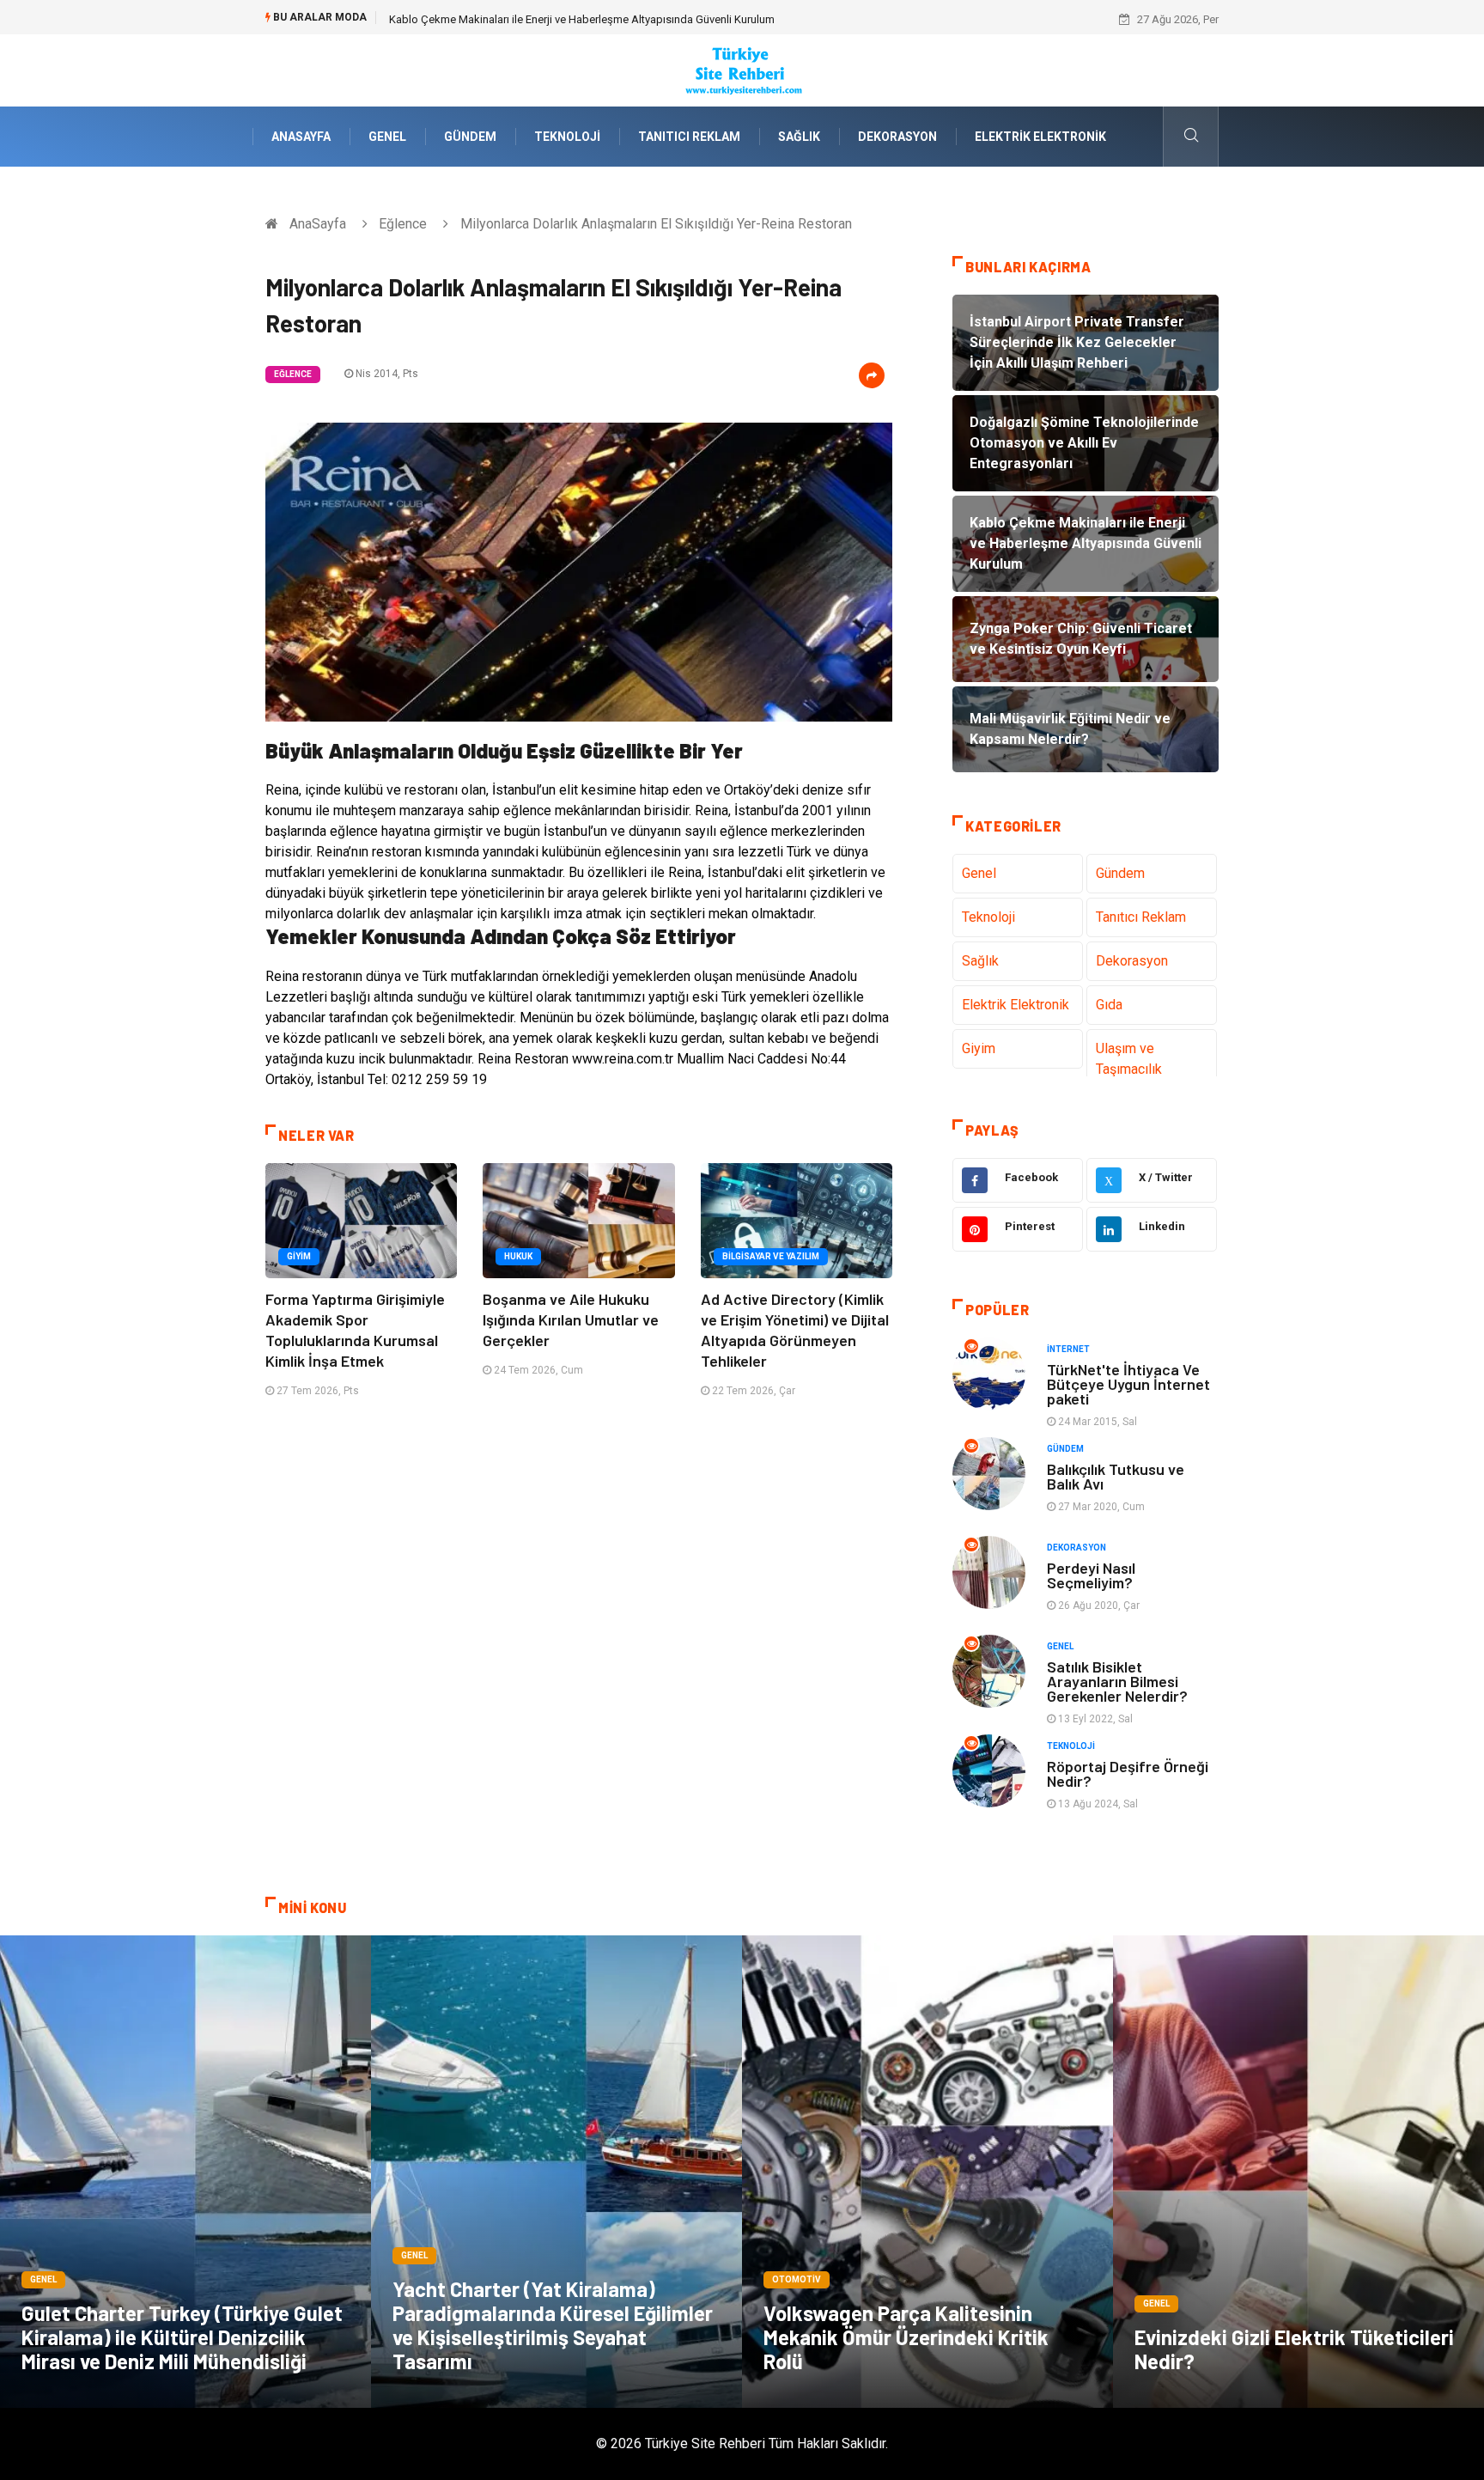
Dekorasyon (897, 137)
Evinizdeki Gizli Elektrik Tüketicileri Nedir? (1294, 2349)
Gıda (1109, 1005)
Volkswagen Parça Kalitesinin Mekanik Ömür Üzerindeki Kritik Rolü (906, 2337)
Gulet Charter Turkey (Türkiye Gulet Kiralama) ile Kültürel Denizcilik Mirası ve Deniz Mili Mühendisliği (182, 2337)
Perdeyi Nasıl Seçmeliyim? (1091, 1575)
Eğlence (403, 224)
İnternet (1068, 1349)
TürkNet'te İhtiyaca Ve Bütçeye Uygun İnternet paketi (1128, 1384)
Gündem (470, 137)
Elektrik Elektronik (1040, 137)
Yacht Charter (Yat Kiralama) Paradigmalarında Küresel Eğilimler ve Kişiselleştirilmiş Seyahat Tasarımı (553, 2325)
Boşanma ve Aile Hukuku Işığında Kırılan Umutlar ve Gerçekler (571, 1319)
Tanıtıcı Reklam (689, 137)
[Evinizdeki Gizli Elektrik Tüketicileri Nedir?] (1298, 2172)
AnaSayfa (301, 137)
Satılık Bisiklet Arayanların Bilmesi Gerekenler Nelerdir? (1117, 1681)
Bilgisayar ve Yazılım (771, 1256)
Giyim (299, 1256)
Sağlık (799, 137)
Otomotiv (797, 2279)
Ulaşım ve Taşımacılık (1129, 1059)
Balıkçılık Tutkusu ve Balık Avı (1116, 1476)
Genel (387, 137)
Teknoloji (567, 137)
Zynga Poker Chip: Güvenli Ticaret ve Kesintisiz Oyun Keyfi (531, 19)
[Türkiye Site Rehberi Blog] (742, 69)
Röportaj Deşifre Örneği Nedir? (1128, 1773)
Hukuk (518, 1256)
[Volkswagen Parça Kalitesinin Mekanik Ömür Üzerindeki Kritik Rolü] (927, 2172)
